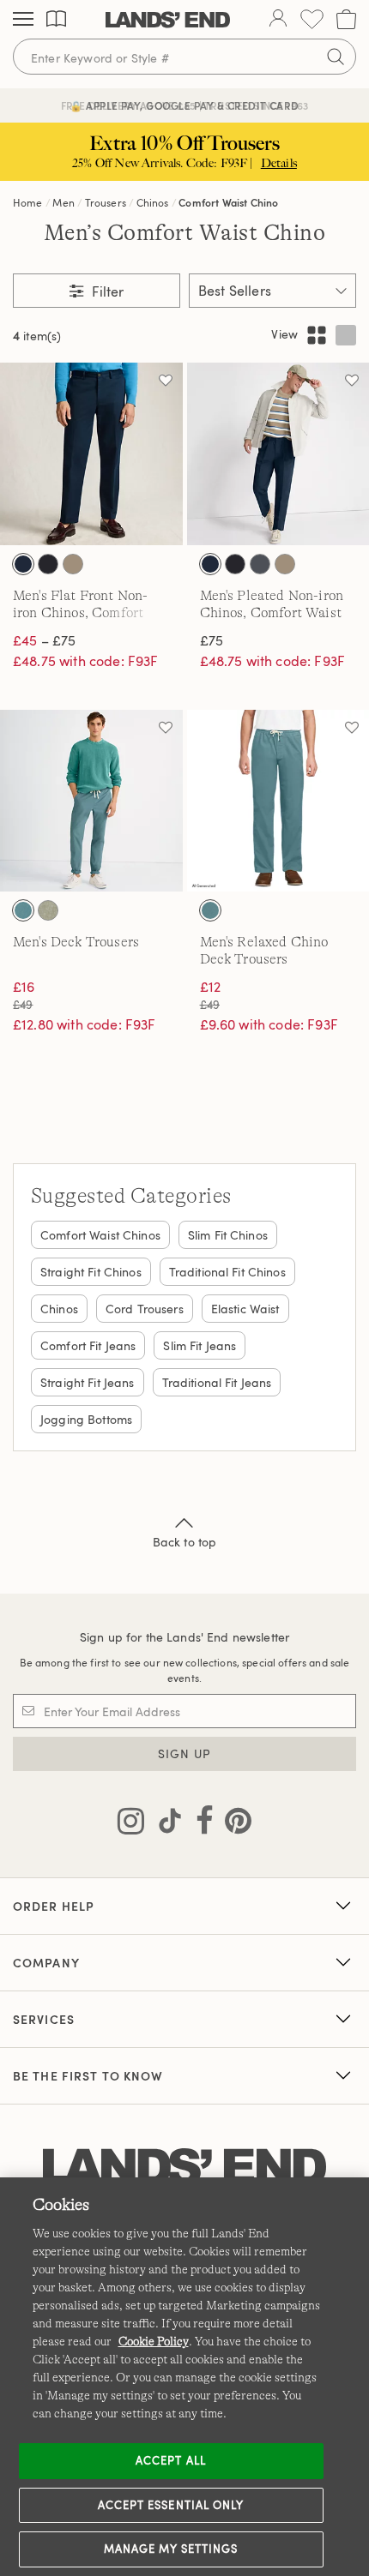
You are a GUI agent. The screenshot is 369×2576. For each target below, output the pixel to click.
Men (63, 202)
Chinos (153, 202)
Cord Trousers (145, 1309)
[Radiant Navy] (23, 564)
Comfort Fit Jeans (88, 1345)
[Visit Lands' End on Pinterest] (233, 1824)
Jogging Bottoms (86, 1419)
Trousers (106, 202)
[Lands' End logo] (184, 2168)
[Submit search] (336, 57)
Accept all (170, 2460)
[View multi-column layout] (317, 335)
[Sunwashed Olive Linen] (48, 910)
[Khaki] (73, 564)
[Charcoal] (260, 564)
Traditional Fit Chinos (227, 1272)
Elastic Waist (245, 1309)
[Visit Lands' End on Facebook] (200, 1824)
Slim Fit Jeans (200, 1345)
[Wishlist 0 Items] (312, 19)
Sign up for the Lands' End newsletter (184, 1637)
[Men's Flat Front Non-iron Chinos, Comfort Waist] (91, 454)
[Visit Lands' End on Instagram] (131, 1824)
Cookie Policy (154, 2341)
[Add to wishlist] (166, 380)
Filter (106, 291)
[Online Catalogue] (56, 19)
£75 (212, 640)
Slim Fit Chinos (228, 1235)
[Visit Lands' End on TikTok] (165, 1824)
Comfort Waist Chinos (100, 1235)
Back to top (185, 1542)
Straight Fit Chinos (91, 1272)
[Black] (48, 564)
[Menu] (23, 20)
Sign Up (185, 1753)
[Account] (278, 20)
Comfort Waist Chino (228, 202)
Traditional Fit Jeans (217, 1382)
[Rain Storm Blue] (23, 910)
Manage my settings (171, 2549)
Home (28, 202)
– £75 (44, 640)
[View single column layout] (346, 335)
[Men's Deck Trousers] (91, 801)
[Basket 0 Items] (346, 19)
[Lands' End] (168, 20)
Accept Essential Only (171, 2505)
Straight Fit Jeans (88, 1382)
